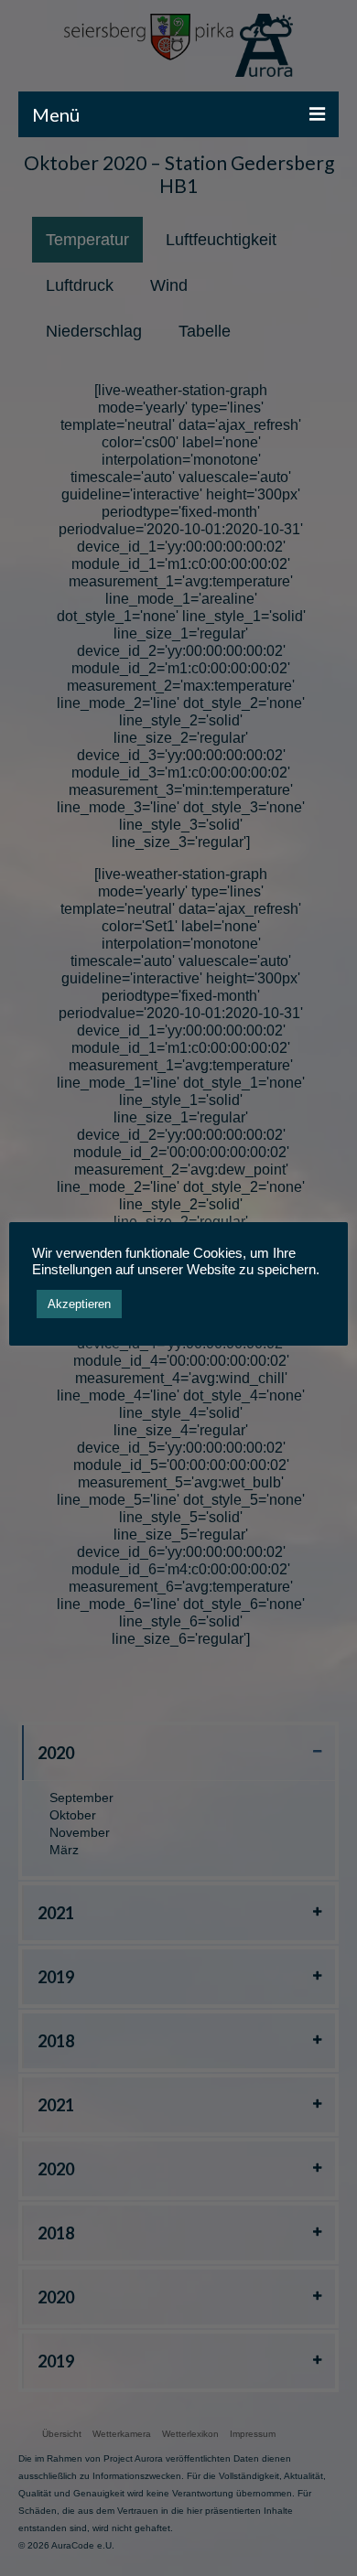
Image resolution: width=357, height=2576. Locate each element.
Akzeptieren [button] (79, 1304)
